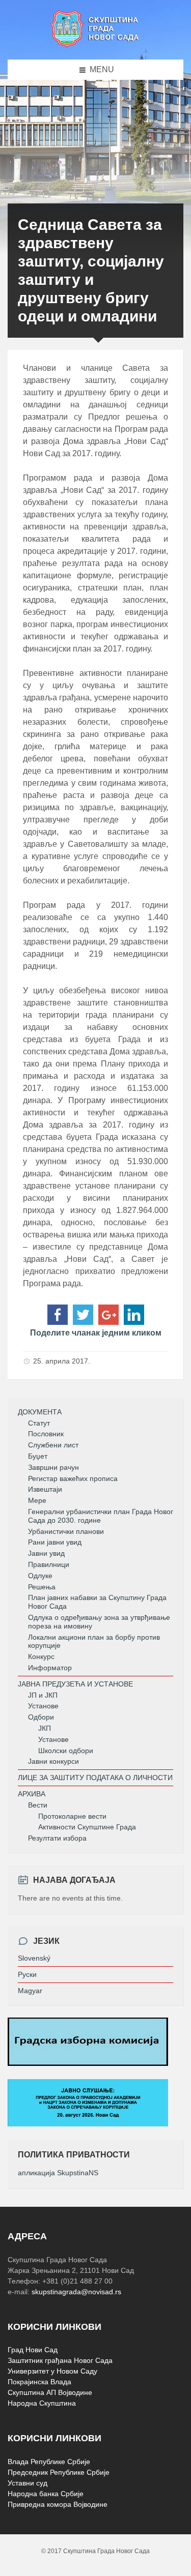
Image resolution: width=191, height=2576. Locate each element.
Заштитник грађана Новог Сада (60, 2360)
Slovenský (34, 1958)
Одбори (41, 1717)
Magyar (30, 1991)
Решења (42, 1587)
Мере (37, 1500)
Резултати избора (57, 1838)
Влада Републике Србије (49, 2462)
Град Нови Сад (33, 2350)
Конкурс (41, 1656)
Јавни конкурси (53, 1761)
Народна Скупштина (42, 2403)
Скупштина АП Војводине (50, 2392)
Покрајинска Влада (39, 2382)
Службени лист (53, 1445)
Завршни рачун (53, 1467)
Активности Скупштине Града (87, 1827)
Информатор (50, 1668)
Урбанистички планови (66, 1531)
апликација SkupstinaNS (58, 2173)
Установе (43, 1706)
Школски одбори (66, 1751)
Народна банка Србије (46, 2494)
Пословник (46, 1434)
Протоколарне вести (72, 1816)
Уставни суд (28, 2483)
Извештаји (45, 1489)
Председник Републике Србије (59, 2472)
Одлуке (40, 1576)
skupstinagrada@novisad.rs (76, 2292)
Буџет (38, 1456)
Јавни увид (46, 1553)
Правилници (49, 1564)
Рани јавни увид (55, 1542)
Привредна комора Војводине (58, 2504)
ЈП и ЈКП (43, 1695)
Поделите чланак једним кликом (96, 1333)
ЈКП (45, 1728)
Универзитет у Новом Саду (52, 2371)
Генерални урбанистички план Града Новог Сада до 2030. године (101, 1516)
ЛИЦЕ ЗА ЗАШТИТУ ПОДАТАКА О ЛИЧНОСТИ (95, 1778)
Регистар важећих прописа (73, 1478)
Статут (39, 1423)
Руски (27, 1974)
